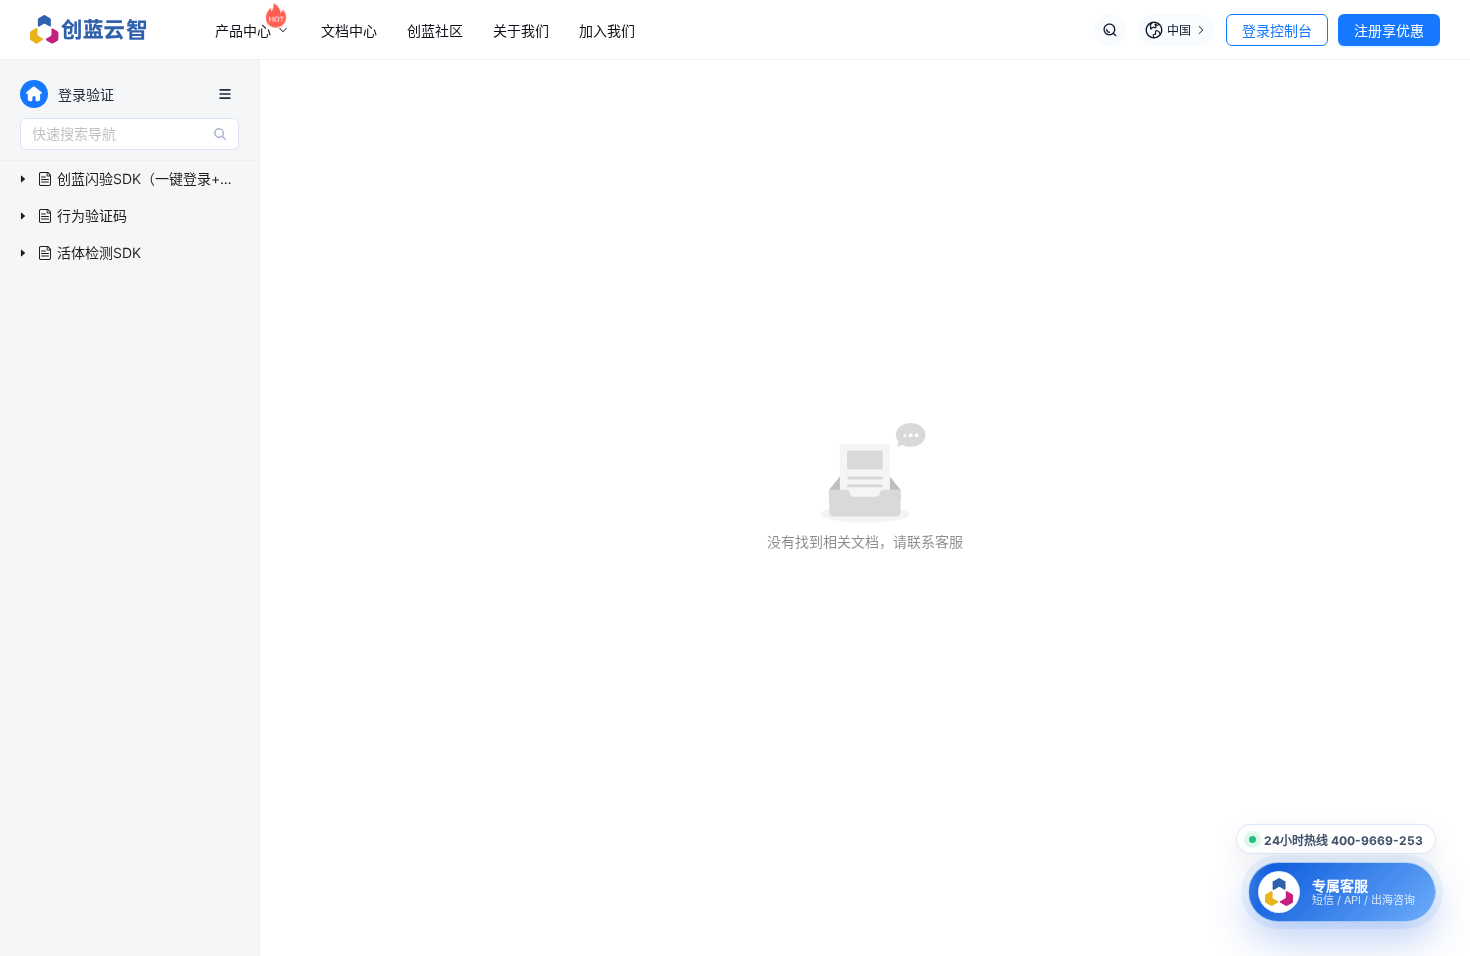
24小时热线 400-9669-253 (1343, 840)
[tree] (129, 216)
